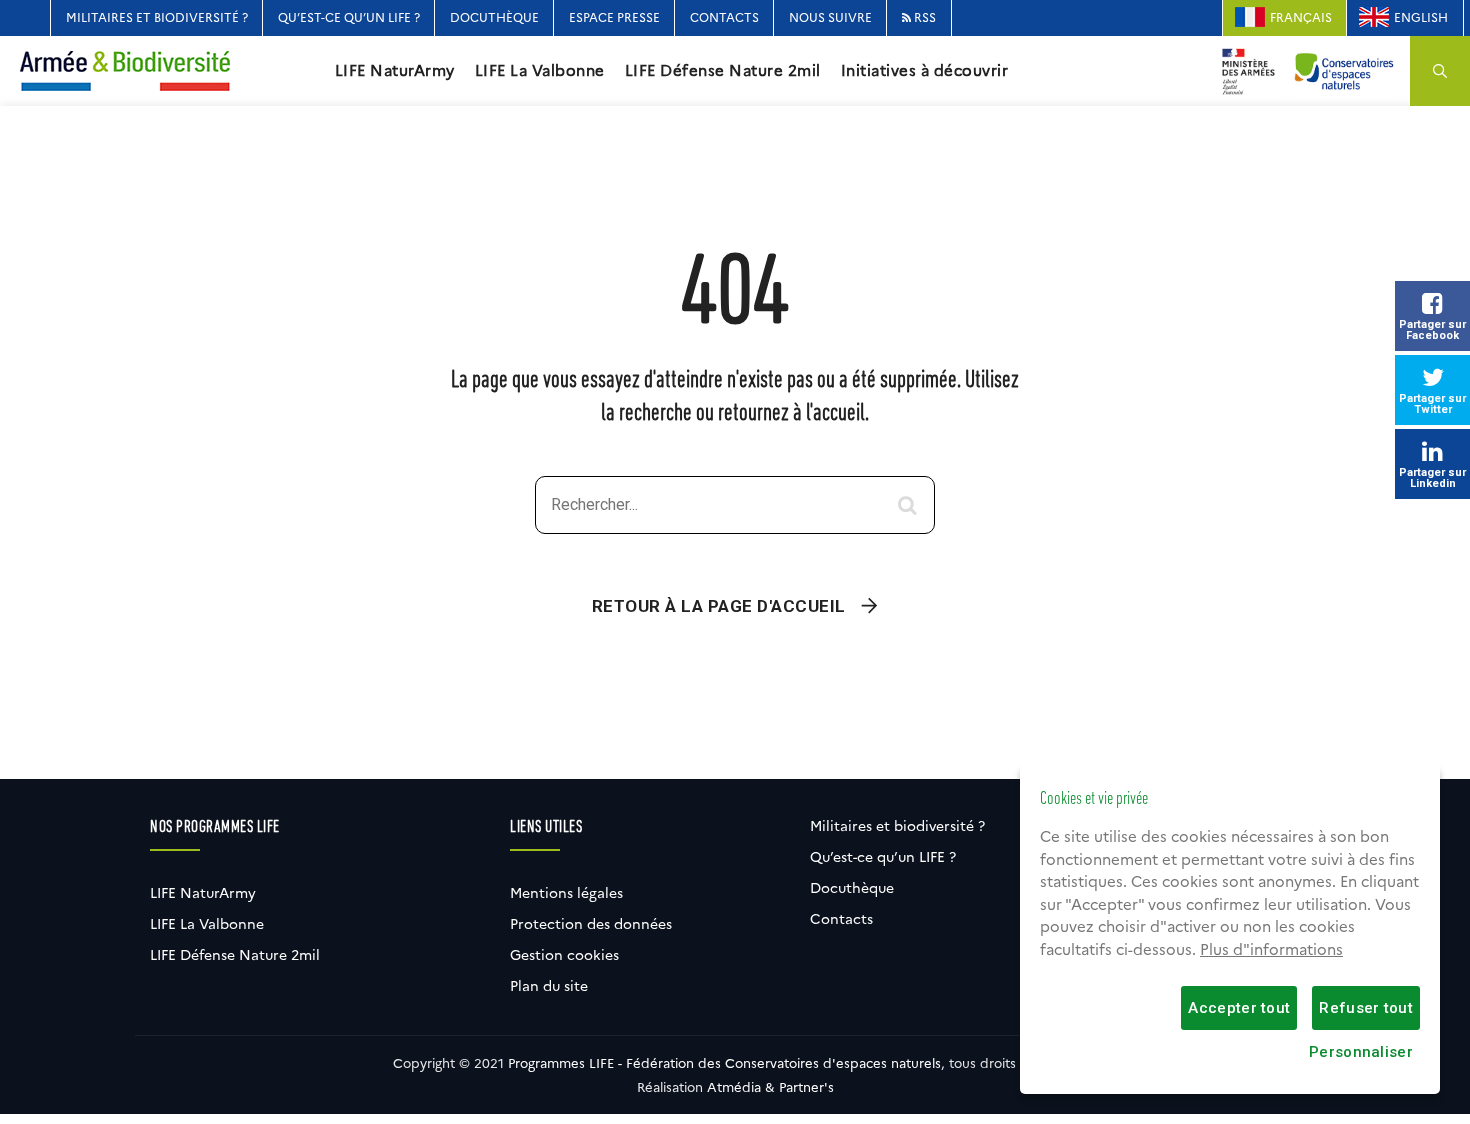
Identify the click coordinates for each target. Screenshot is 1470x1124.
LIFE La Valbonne (540, 71)
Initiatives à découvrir (925, 71)
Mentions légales (566, 893)
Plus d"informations (1271, 950)
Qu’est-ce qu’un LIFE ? (349, 17)
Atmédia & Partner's (770, 1087)
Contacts (724, 17)
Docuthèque (494, 17)
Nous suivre (830, 17)
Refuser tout (1366, 1008)
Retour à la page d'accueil (719, 606)
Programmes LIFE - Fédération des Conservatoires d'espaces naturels (724, 1063)
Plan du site (549, 986)
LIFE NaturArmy (395, 71)
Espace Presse (614, 17)
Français (1301, 17)
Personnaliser (1361, 1052)
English (1421, 17)
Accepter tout (1239, 1008)
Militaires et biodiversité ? (157, 17)
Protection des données (591, 924)
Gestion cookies (564, 955)
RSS (923, 17)
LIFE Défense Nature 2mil (723, 71)
